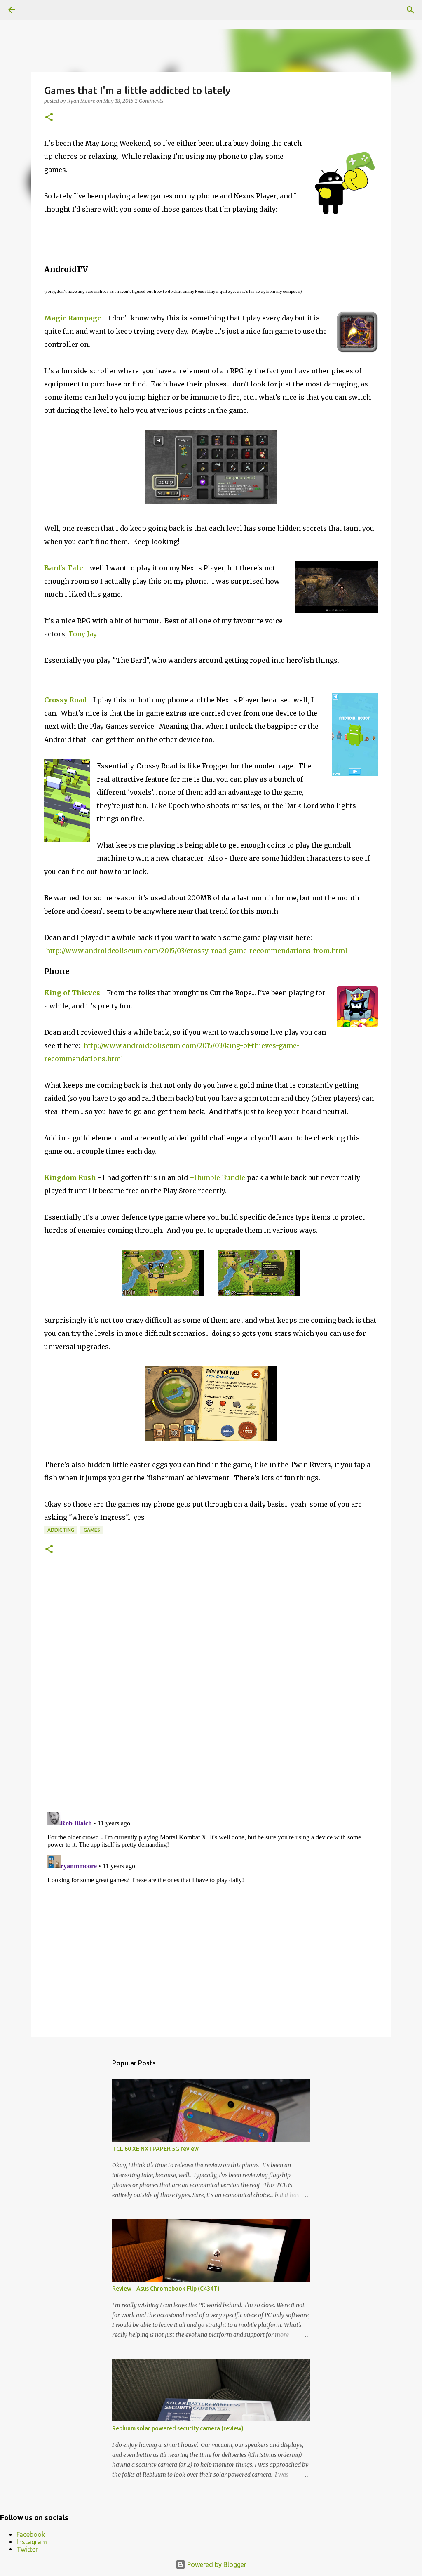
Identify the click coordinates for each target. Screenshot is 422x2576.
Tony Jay (82, 634)
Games (92, 1530)
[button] (49, 118)
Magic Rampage (73, 318)
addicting (61, 1530)
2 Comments (149, 101)
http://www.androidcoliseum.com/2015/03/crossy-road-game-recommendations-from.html (197, 951)
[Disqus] (211, 1692)
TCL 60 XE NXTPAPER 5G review (155, 2149)
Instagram (32, 2542)
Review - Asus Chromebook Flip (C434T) (166, 2289)
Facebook (31, 2534)
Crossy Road (65, 700)
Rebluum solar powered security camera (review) (178, 2428)
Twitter (27, 2549)
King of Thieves (72, 993)
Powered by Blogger (216, 2564)
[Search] (410, 10)
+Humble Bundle (217, 1177)
